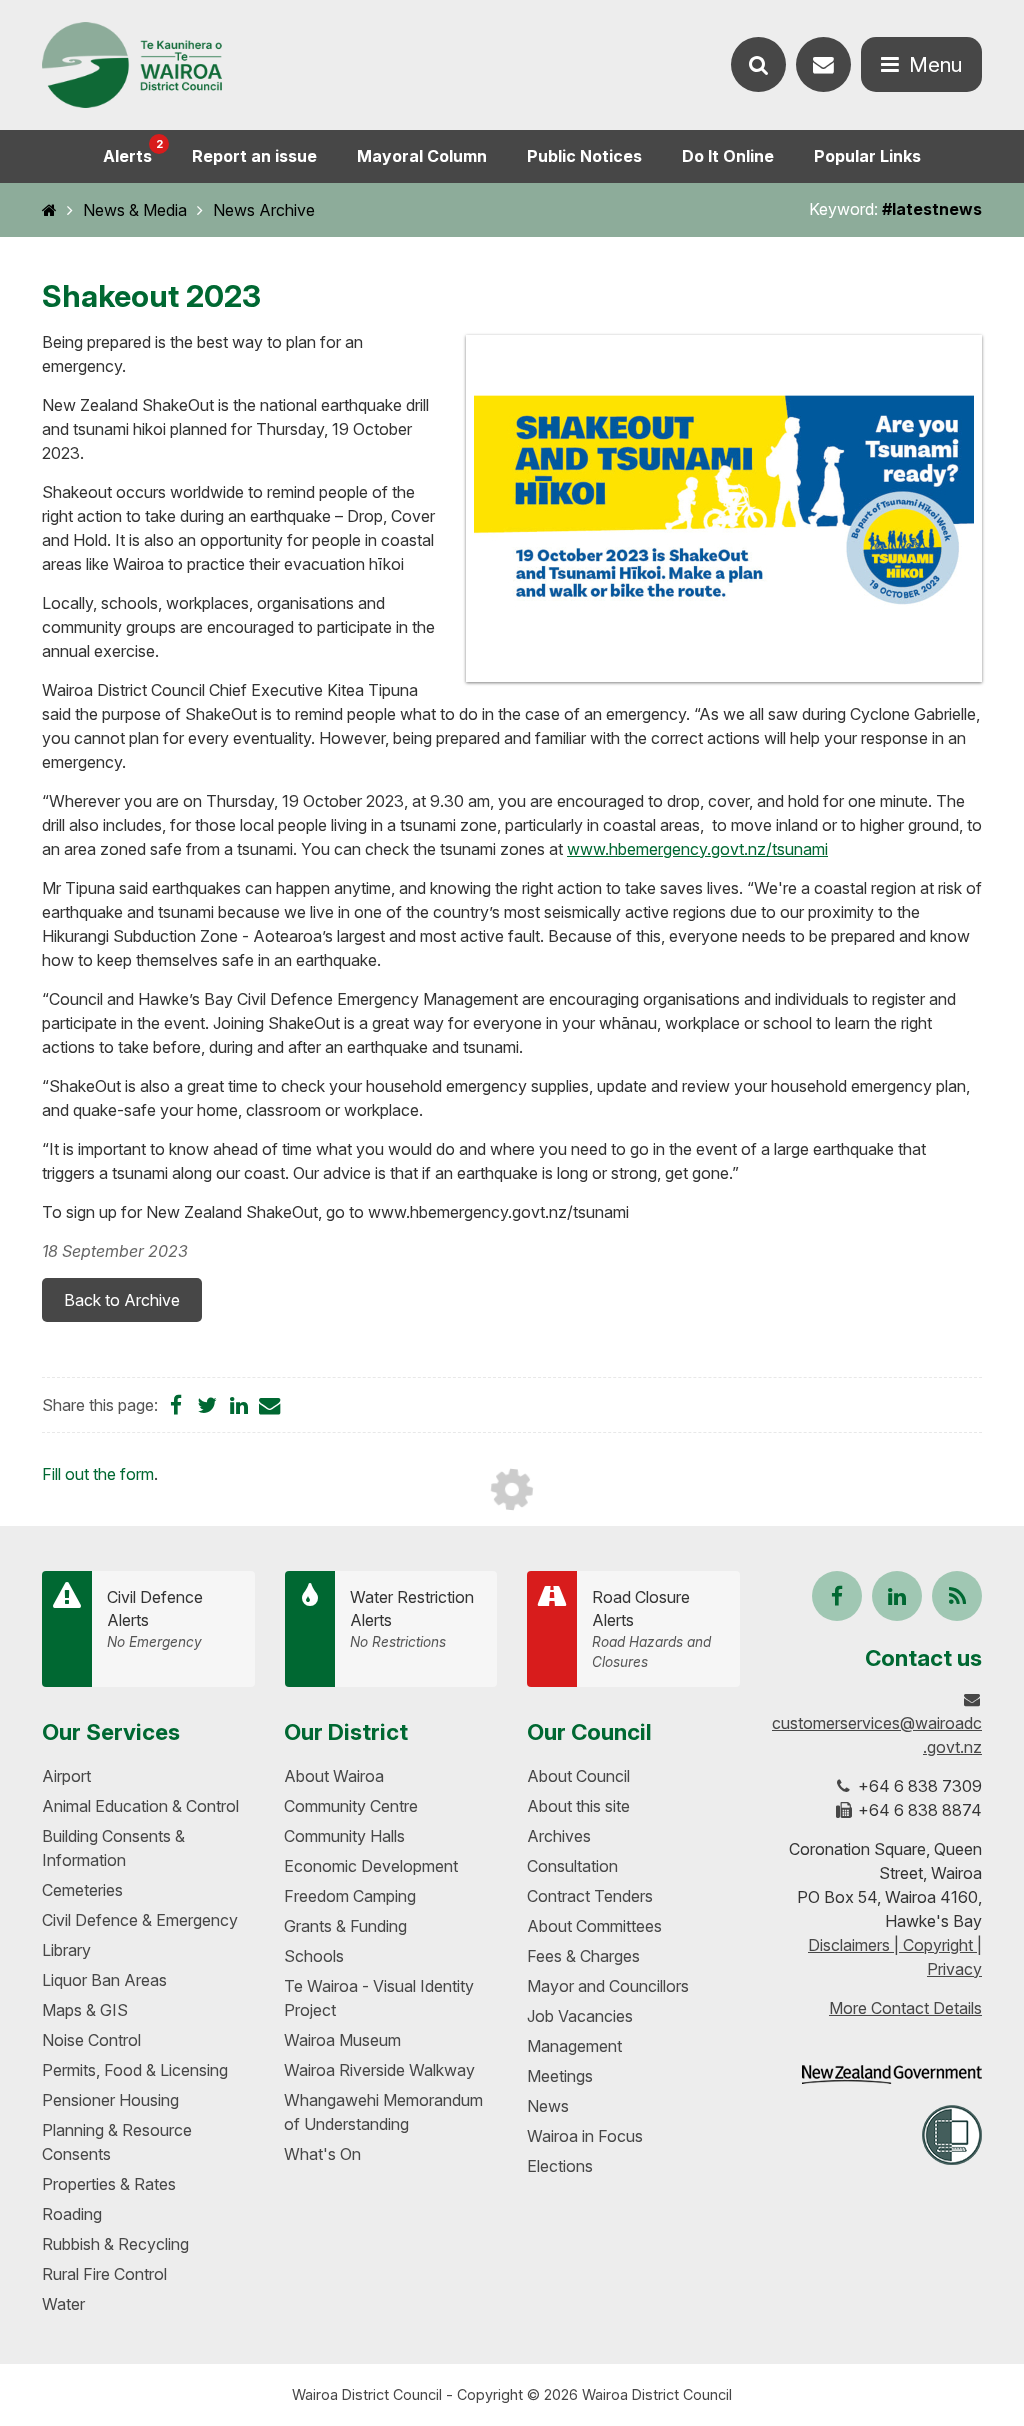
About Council (578, 1776)
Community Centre (351, 1806)
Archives (559, 1836)
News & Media (135, 210)
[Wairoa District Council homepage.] (132, 65)
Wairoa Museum (342, 2040)
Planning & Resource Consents (117, 2142)
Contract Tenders (590, 1896)
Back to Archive (122, 1300)
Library (66, 1950)
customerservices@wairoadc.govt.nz (877, 1735)
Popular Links (867, 156)
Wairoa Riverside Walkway (379, 2070)
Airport (66, 1776)
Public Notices (584, 156)
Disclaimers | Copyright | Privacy (895, 1957)
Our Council (589, 1731)
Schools (314, 1956)
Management (574, 2046)
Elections (560, 2166)
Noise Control (91, 2040)
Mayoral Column (422, 156)
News (548, 2106)
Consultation (572, 1866)
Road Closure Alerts (651, 1628)
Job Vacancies (580, 2016)
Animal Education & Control (140, 1806)
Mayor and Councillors (608, 1986)
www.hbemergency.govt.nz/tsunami (697, 849)
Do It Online (728, 156)
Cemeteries (82, 1890)
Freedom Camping (350, 1896)
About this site (578, 1806)
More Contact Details (905, 2008)
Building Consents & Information (113, 1848)
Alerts (133, 151)
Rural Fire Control (104, 2274)
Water (63, 2304)
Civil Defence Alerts (155, 1619)
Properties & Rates (109, 2184)
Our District (346, 1731)
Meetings (560, 2076)
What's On (322, 2154)
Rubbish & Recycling (115, 2244)
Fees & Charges (583, 1956)
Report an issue (254, 156)
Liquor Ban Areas (104, 1980)
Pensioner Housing (110, 2100)
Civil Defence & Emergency (140, 1920)
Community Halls (344, 1836)
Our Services (111, 1731)
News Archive (264, 210)
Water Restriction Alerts (412, 1619)
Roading (72, 2214)
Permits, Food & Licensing (135, 2070)
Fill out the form (98, 1474)
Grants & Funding (345, 1926)
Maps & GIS (85, 2010)
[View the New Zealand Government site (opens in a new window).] (892, 2074)
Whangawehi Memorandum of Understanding (383, 2112)
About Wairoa (334, 1776)
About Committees (594, 1926)
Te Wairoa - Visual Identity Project (379, 1998)
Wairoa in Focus (585, 2136)
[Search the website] (758, 64)
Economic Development (371, 1866)
